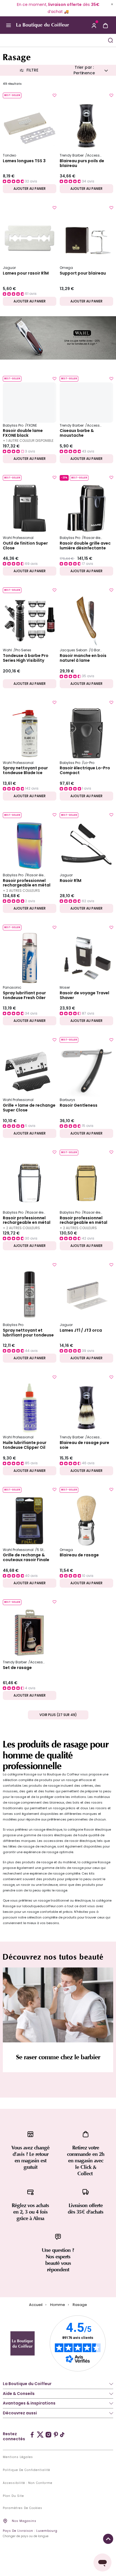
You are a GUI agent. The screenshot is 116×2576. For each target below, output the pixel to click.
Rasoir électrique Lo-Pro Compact (85, 770)
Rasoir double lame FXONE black (23, 433)
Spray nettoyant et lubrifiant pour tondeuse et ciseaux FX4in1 (28, 1333)
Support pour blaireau (83, 273)
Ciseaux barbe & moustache (77, 433)
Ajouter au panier (30, 189)
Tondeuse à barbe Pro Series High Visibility (26, 658)
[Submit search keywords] (110, 40)
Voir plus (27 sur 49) (58, 1715)
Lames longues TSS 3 (24, 161)
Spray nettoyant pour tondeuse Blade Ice (25, 770)
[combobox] (53, 40)
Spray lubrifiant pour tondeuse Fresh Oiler (24, 995)
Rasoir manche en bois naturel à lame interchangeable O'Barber (83, 658)
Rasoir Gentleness (79, 1106)
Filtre (32, 70)
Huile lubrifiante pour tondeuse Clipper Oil (25, 1445)
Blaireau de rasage (79, 1555)
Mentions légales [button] (18, 2457)
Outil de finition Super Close (25, 546)
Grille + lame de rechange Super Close (29, 1108)
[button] (94, 25)
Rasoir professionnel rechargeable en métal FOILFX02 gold (83, 1220)
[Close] (112, 4)
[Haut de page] (108, 2539)
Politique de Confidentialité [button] (26, 2470)
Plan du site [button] (13, 2496)
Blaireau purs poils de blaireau (82, 163)
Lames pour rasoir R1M (26, 273)
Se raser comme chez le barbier (58, 2057)
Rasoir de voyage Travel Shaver (84, 995)
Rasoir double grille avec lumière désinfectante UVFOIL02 (85, 546)
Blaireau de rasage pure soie (84, 1445)
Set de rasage (17, 1668)
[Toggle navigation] (8, 25)
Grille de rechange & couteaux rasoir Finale (26, 1557)
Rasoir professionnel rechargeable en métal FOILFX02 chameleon (27, 883)
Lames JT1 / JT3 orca (81, 1331)
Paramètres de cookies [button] (23, 2508)
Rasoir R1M (71, 881)
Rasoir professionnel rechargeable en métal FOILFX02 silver (27, 1220)
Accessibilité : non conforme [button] (28, 2483)
